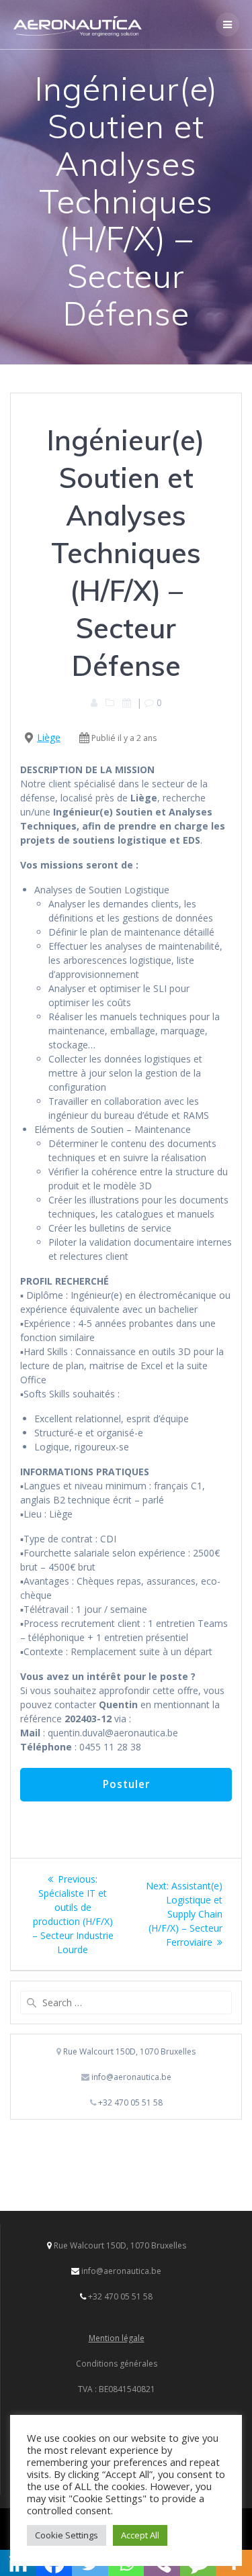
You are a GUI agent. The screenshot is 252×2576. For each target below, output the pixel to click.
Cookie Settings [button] (67, 2535)
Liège (49, 737)
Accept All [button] (140, 2535)
